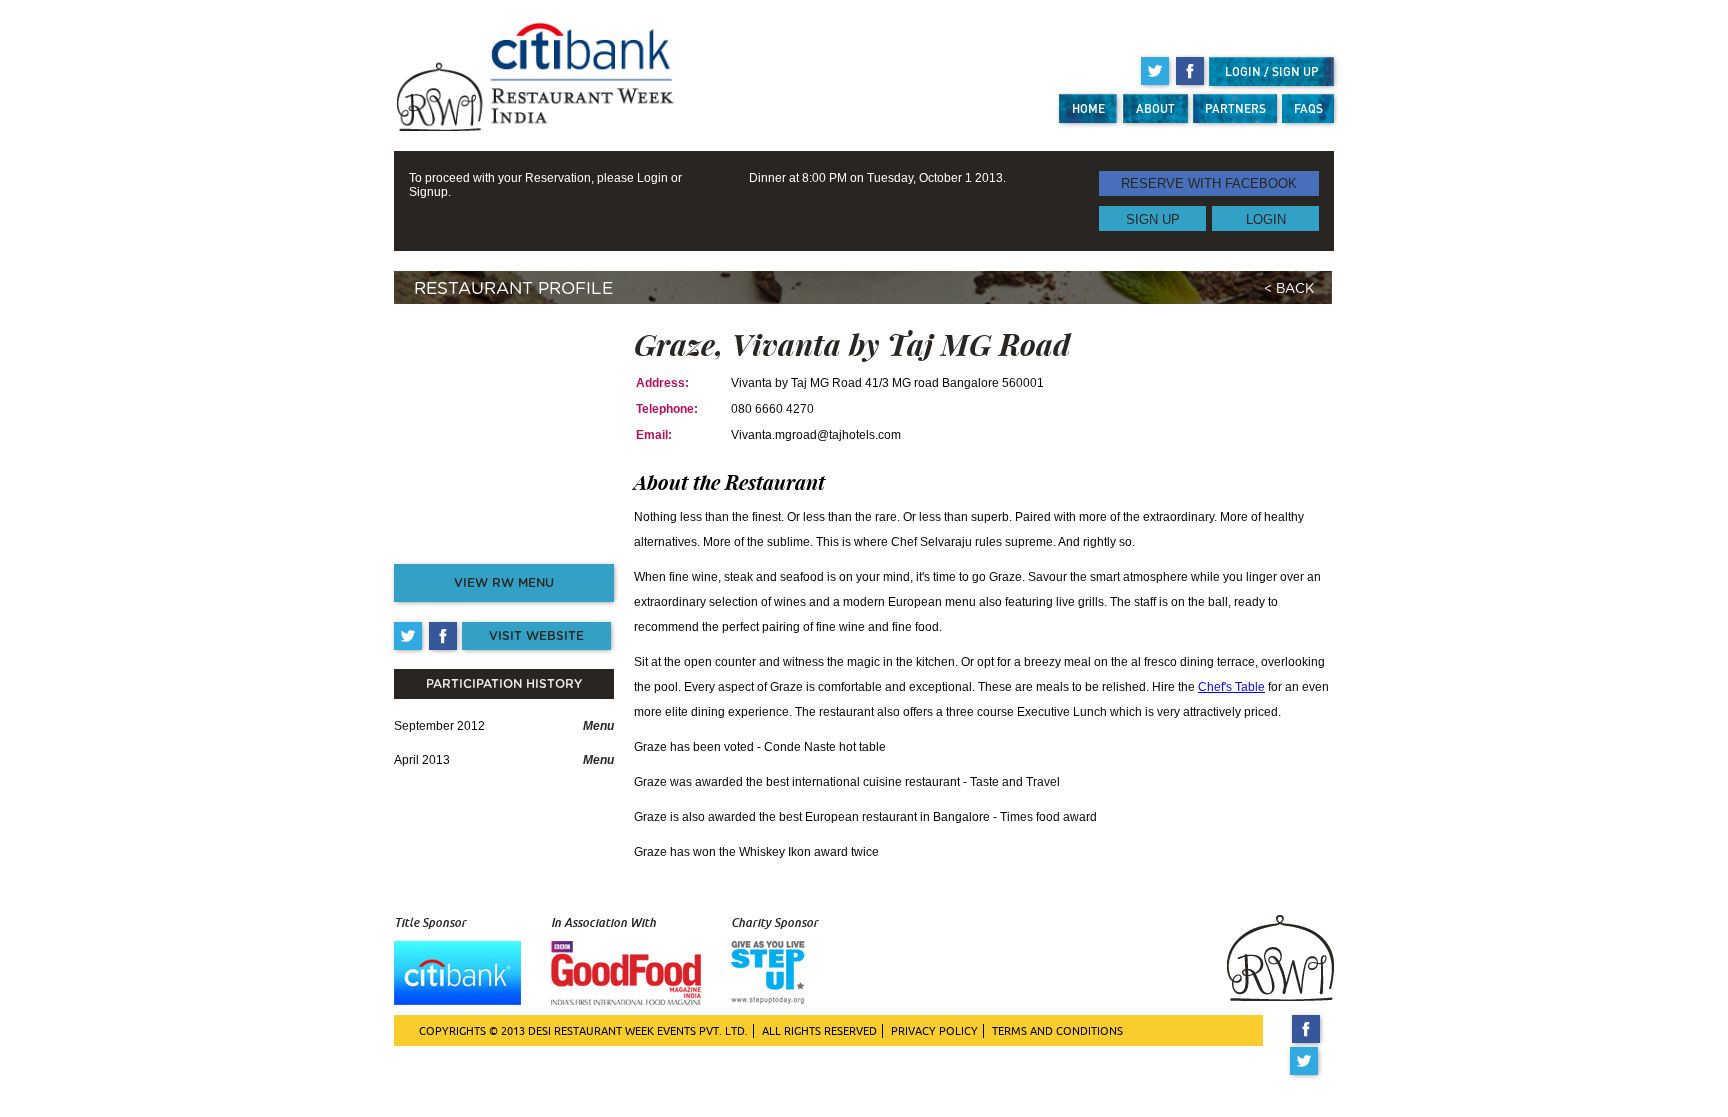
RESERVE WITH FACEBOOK (1209, 183)
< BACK (1289, 289)
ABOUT (1155, 108)
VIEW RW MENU (504, 583)
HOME (1088, 108)
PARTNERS (1235, 108)
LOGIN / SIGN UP (1272, 71)
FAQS (1308, 108)
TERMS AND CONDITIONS (1057, 1031)
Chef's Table (1231, 687)
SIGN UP (1153, 218)
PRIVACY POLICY (934, 1031)
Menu (598, 726)
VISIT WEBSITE (536, 636)
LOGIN (1266, 218)
